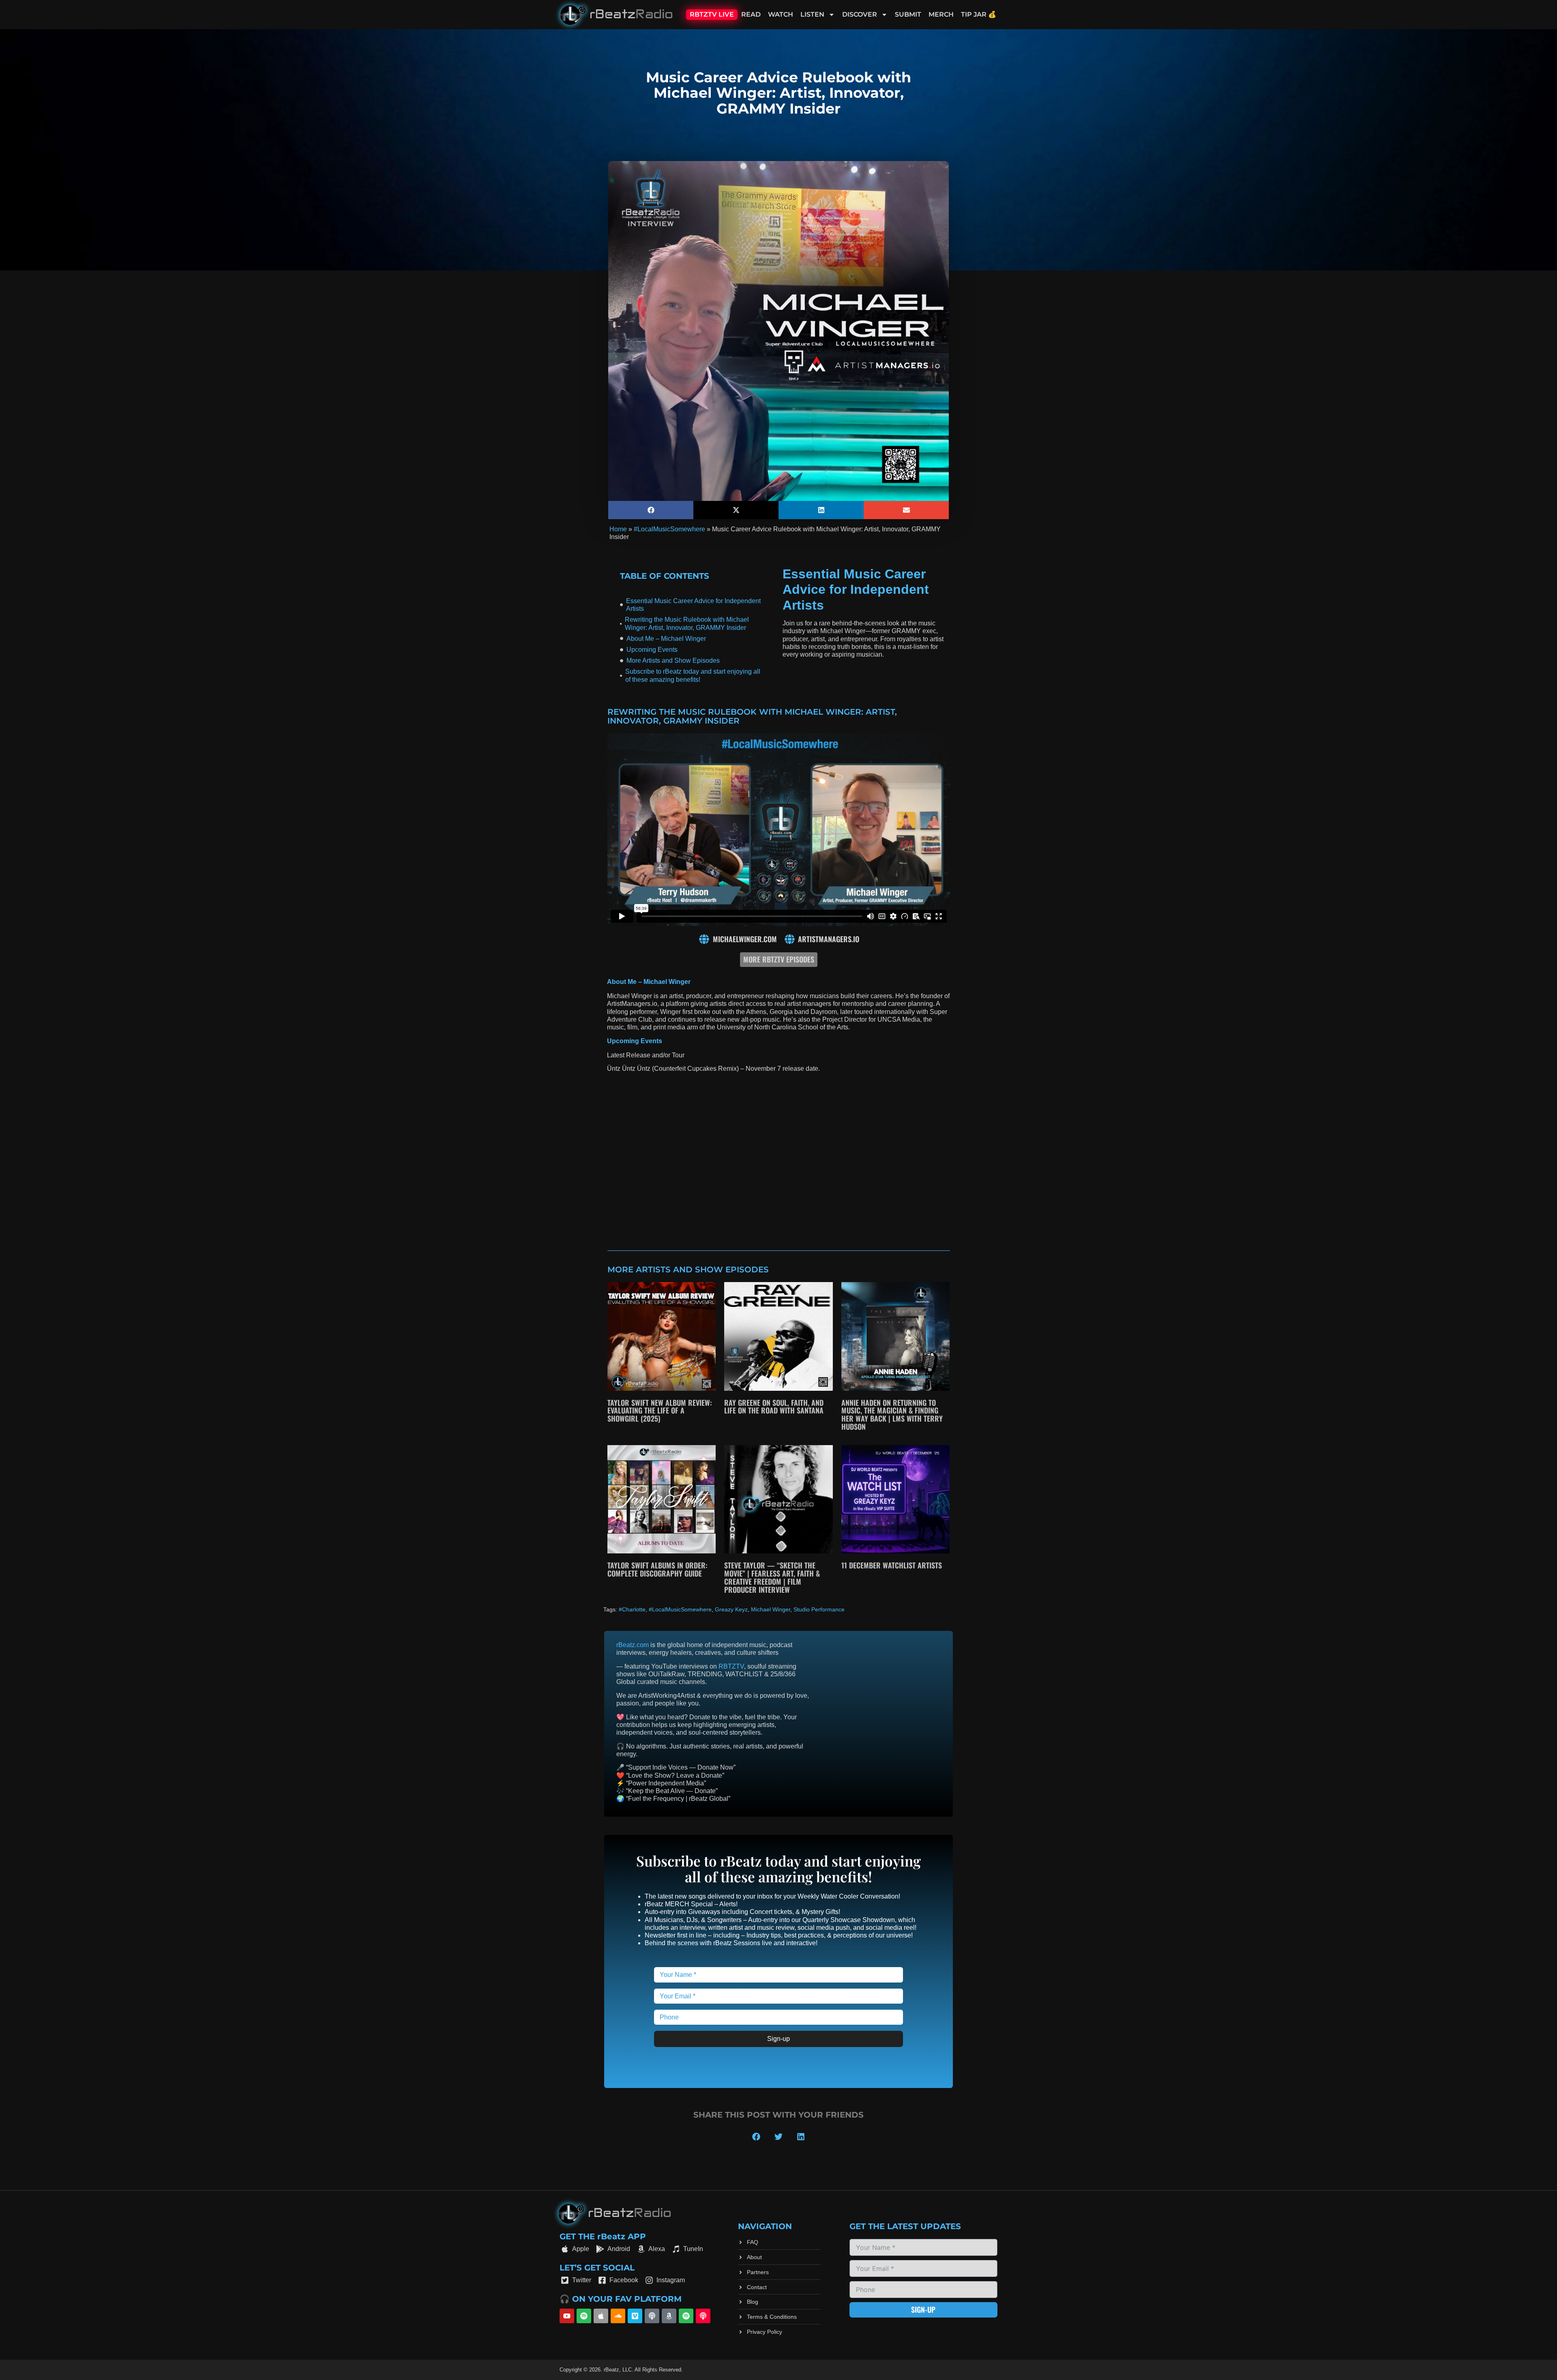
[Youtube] (567, 2316)
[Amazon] (669, 2316)
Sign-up (778, 2039)
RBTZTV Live (712, 14)
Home (618, 529)
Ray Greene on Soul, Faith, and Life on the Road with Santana (774, 1407)
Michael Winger (771, 1609)
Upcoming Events (652, 650)
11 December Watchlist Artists (892, 1565)
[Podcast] (652, 2316)
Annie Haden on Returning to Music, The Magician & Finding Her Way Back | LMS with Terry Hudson (892, 1414)
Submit (908, 14)
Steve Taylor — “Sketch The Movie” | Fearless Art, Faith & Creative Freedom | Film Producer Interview (772, 1577)
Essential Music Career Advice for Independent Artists (693, 605)
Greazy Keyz (731, 1609)
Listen (812, 14)
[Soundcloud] (618, 2316)
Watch (781, 14)
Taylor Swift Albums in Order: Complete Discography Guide (657, 1569)
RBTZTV (731, 1666)
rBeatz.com (633, 1645)
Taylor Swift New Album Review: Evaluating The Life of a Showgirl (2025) (660, 1411)
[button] (651, 510)
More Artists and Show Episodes (673, 661)
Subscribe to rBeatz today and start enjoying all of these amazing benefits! (693, 675)
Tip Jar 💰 (979, 14)
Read (751, 14)
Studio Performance (819, 1609)
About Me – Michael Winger (666, 639)
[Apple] (601, 2316)
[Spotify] (584, 2316)
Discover (860, 14)
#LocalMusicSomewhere (669, 529)
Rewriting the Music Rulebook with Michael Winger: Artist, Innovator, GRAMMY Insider (687, 623)
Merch (941, 14)
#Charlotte (632, 1609)
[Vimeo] (635, 2316)
